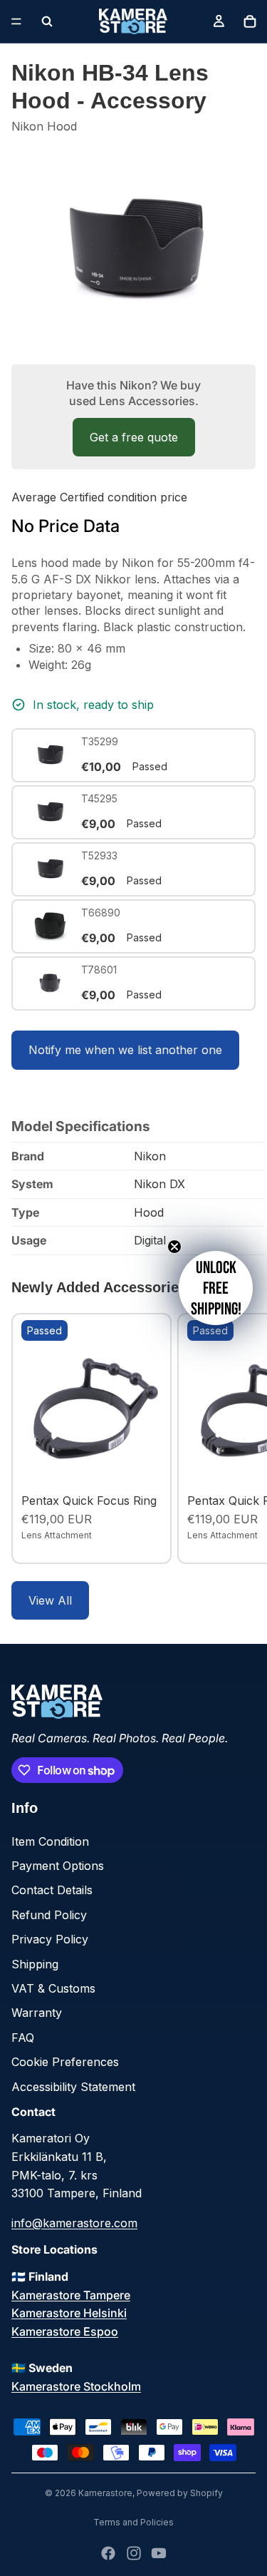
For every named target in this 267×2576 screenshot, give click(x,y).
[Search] (47, 21)
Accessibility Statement (73, 2087)
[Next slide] (240, 1438)
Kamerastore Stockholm (76, 2386)
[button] (216, 1288)
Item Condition (50, 1841)
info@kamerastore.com (74, 2223)
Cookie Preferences (65, 2062)
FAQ (23, 2038)
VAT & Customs (53, 1988)
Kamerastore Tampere (71, 2295)
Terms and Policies (133, 2522)
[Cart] (250, 21)
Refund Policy (49, 1915)
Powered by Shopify (180, 2493)
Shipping (35, 1964)
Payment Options (58, 1866)
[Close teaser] (174, 1247)
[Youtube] (159, 2553)
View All (50, 1600)
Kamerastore (105, 2493)
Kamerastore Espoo (65, 2331)
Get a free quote (134, 437)
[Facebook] (108, 2553)
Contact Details (52, 1890)
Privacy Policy (50, 1939)
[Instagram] (134, 2553)
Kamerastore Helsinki (69, 2313)
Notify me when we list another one (125, 1050)
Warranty (37, 2013)
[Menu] (16, 21)
